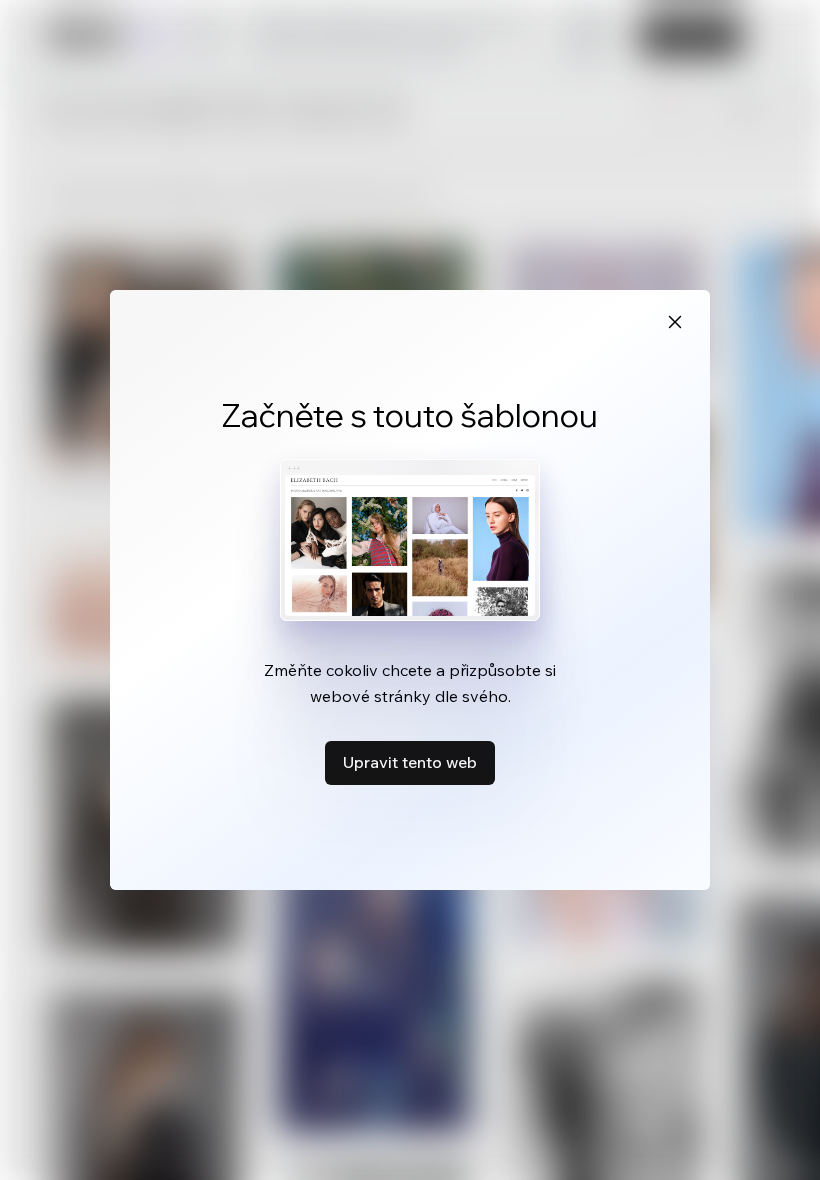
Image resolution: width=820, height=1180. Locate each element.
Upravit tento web (410, 762)
